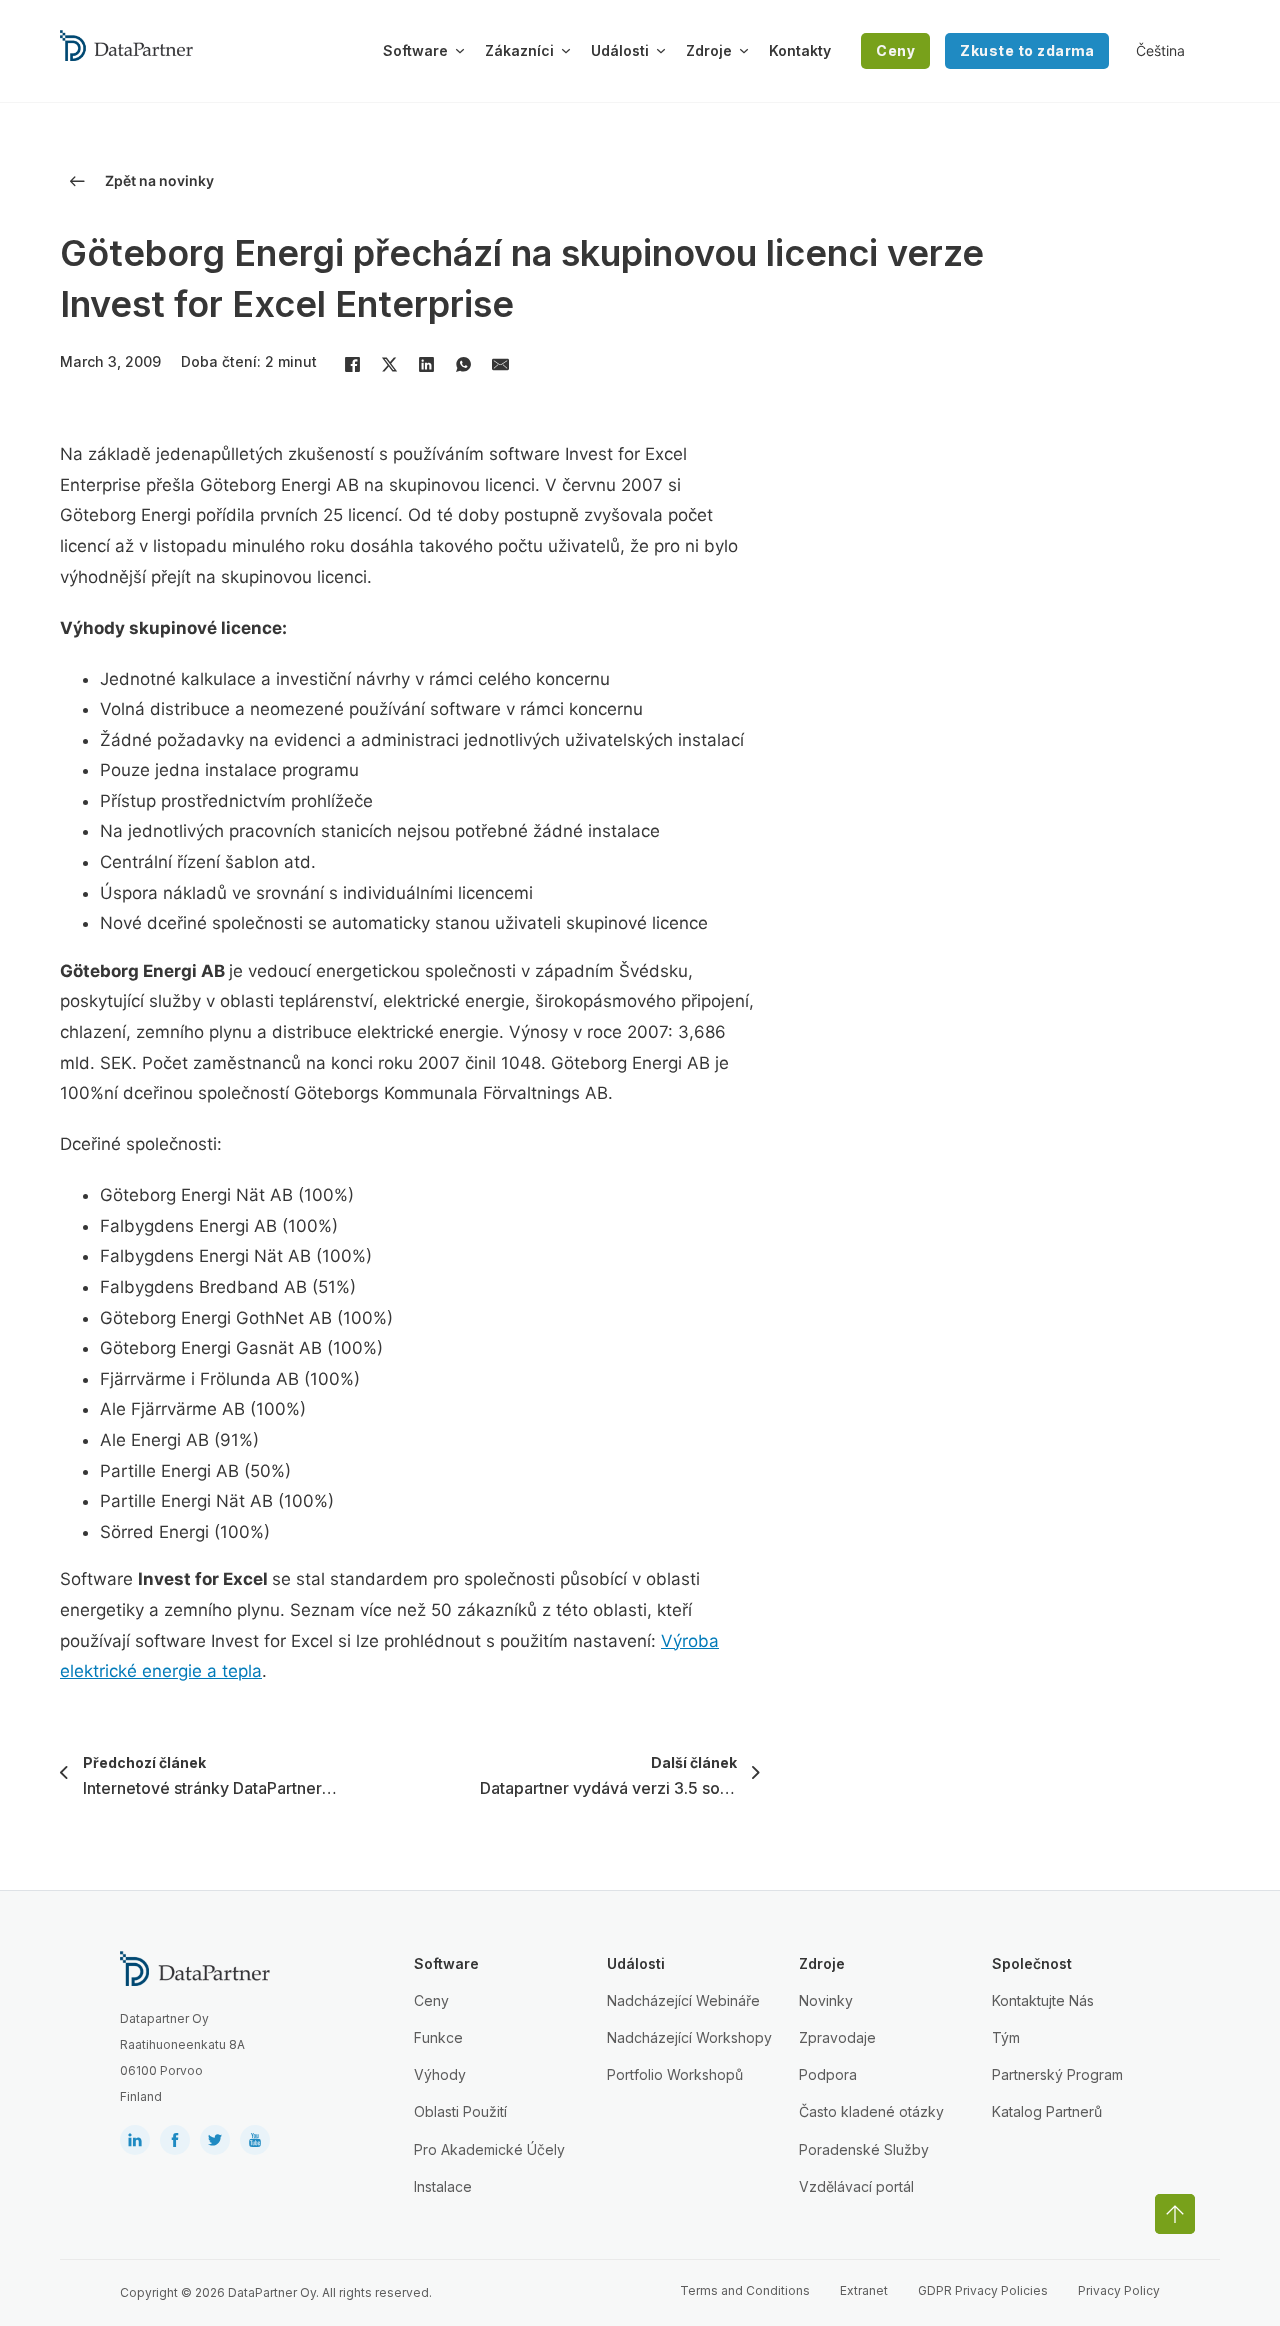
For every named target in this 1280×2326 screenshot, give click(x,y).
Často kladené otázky (871, 2111)
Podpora (828, 2074)
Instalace (443, 2186)
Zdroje (709, 50)
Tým (1006, 2037)
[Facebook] (352, 364)
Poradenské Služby (864, 2149)
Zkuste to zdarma (1027, 50)
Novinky (826, 2000)
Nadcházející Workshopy (689, 2037)
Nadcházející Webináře (683, 2000)
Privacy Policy (1119, 2290)
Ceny (895, 50)
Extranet (864, 2290)
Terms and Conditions (745, 2290)
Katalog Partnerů (1047, 2111)
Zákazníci (519, 50)
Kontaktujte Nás (1043, 2000)
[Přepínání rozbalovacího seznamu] (460, 51)
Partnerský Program (1057, 2074)
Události (620, 50)
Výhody (440, 2074)
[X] (389, 364)
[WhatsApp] (463, 364)
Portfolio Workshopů (675, 2074)
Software (415, 50)
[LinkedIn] (426, 364)
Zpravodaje (837, 2037)
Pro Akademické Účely (489, 2149)
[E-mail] (500, 364)
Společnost (1032, 1963)
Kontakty (800, 50)
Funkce (438, 2037)
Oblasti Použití (460, 2111)
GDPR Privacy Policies (983, 2290)
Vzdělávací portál (856, 2186)
